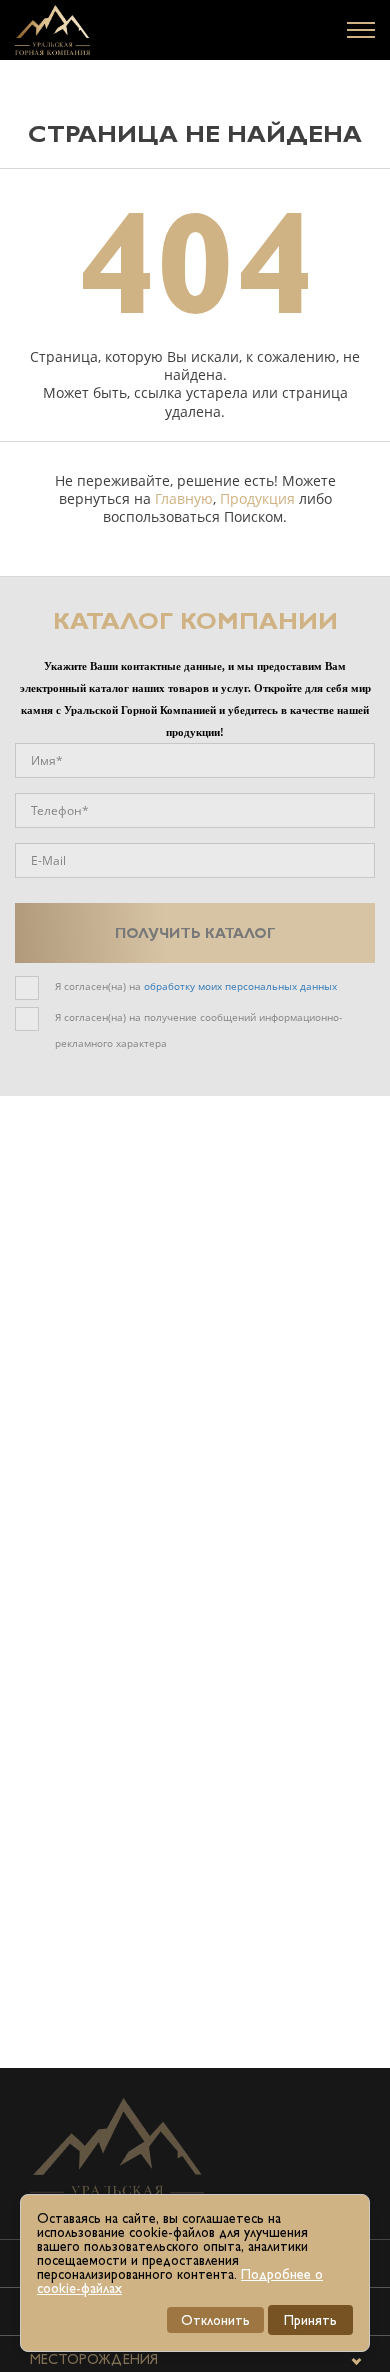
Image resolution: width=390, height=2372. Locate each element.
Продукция (257, 498)
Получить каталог (195, 933)
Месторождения (94, 2359)
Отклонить (215, 2320)
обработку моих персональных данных (240, 986)
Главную (184, 498)
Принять (310, 2320)
